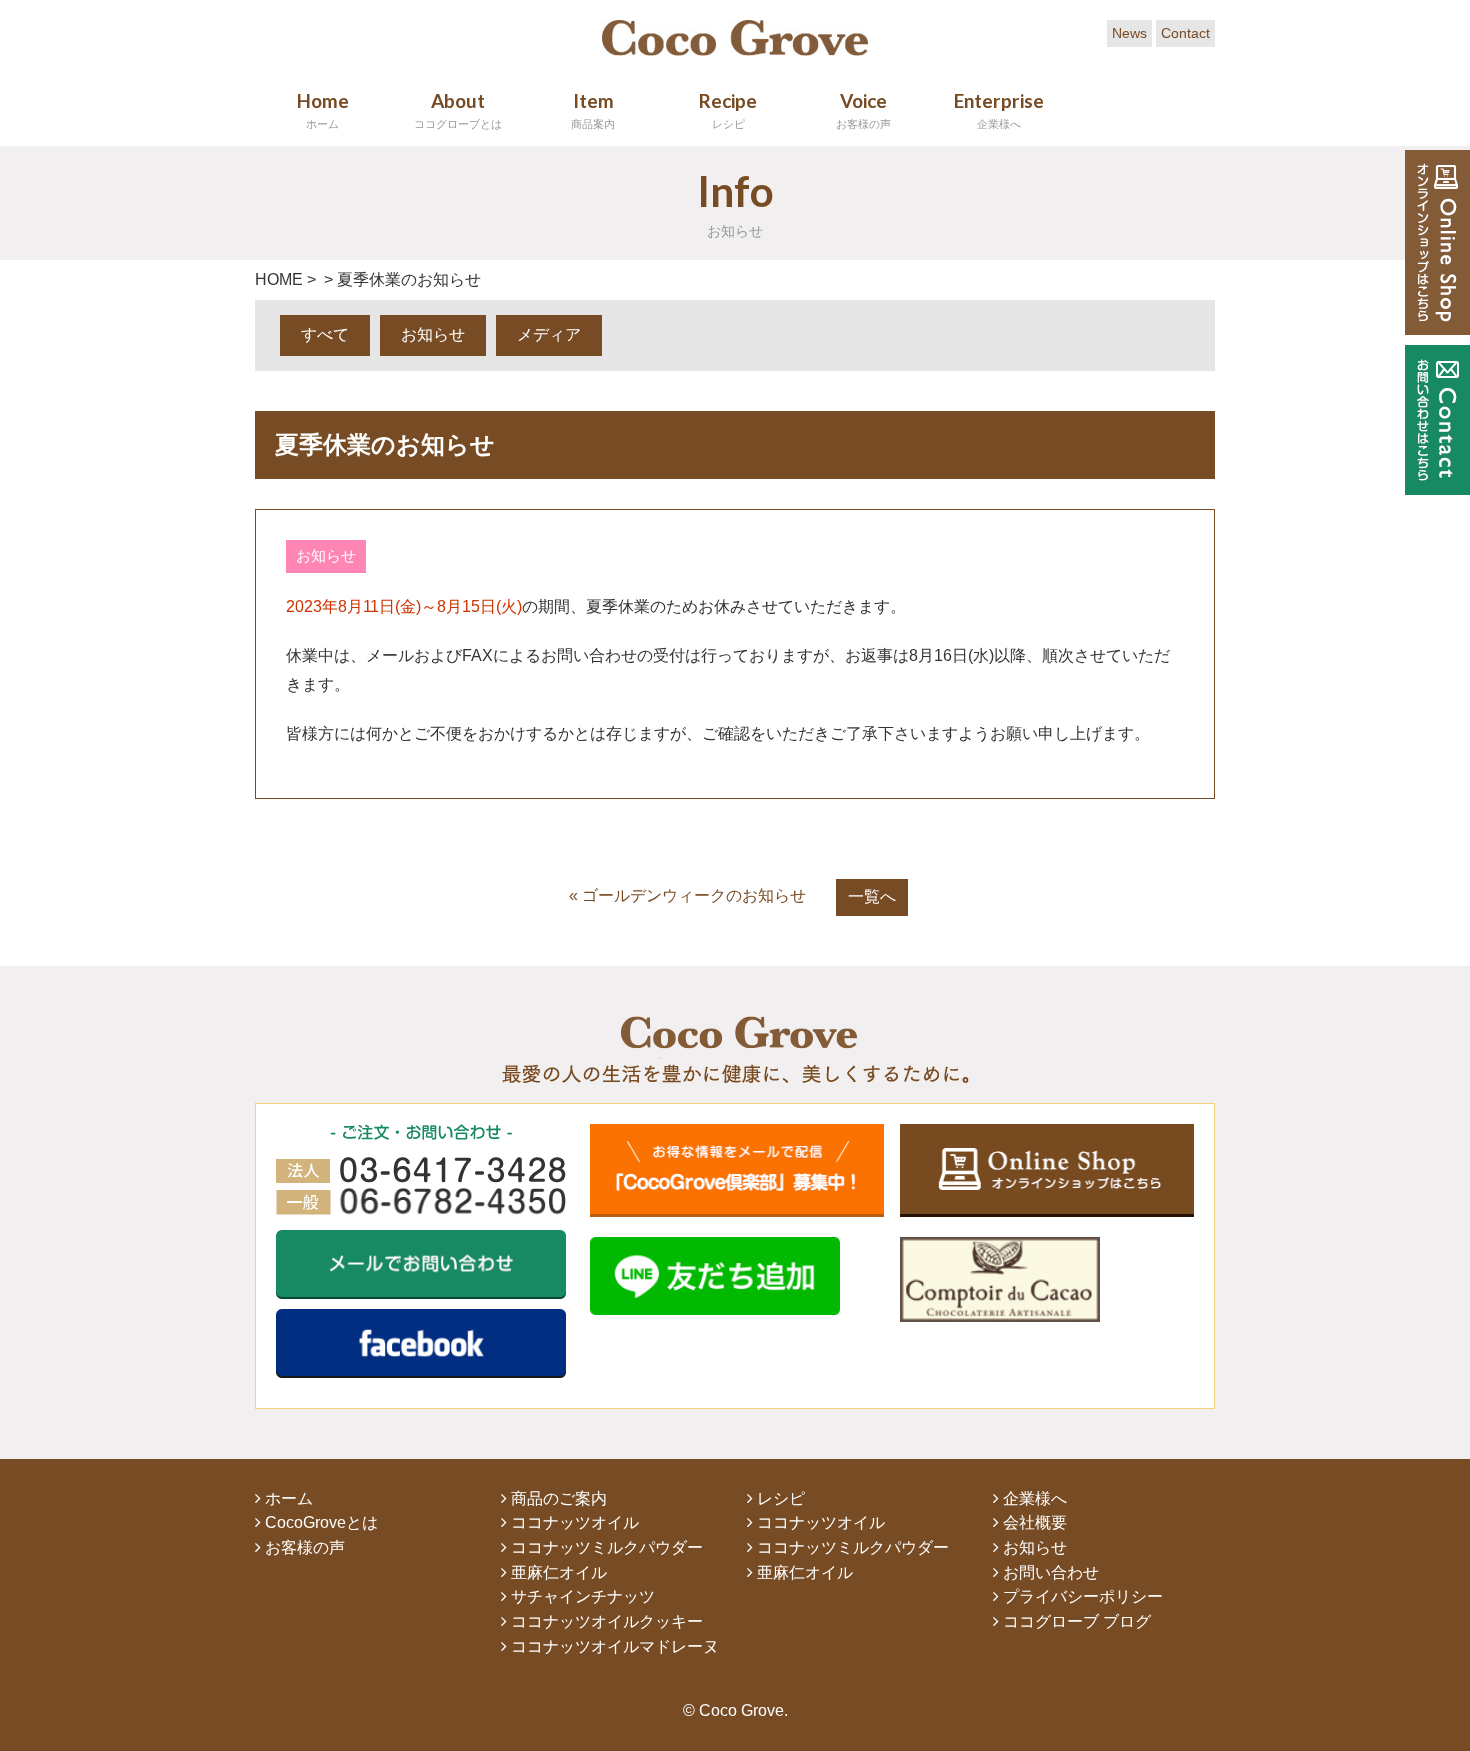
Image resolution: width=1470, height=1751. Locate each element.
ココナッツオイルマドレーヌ (613, 1646)
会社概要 (1033, 1522)
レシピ (779, 1498)
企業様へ (1033, 1498)
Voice (863, 109)
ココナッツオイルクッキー (605, 1621)
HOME (279, 279)
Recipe (728, 109)
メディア (549, 334)
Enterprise (999, 109)
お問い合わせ (1049, 1572)
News (1129, 33)
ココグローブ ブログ (1075, 1621)
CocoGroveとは (319, 1522)
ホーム (287, 1498)
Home (323, 109)
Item (593, 109)
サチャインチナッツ (581, 1596)
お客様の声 (303, 1547)
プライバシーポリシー (1081, 1596)
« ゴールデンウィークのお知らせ (687, 895)
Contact (1185, 33)
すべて (325, 334)
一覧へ (872, 896)
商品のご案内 (557, 1498)
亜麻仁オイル (557, 1572)
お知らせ (433, 334)
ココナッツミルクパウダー (605, 1547)
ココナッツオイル (573, 1522)
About (458, 109)
